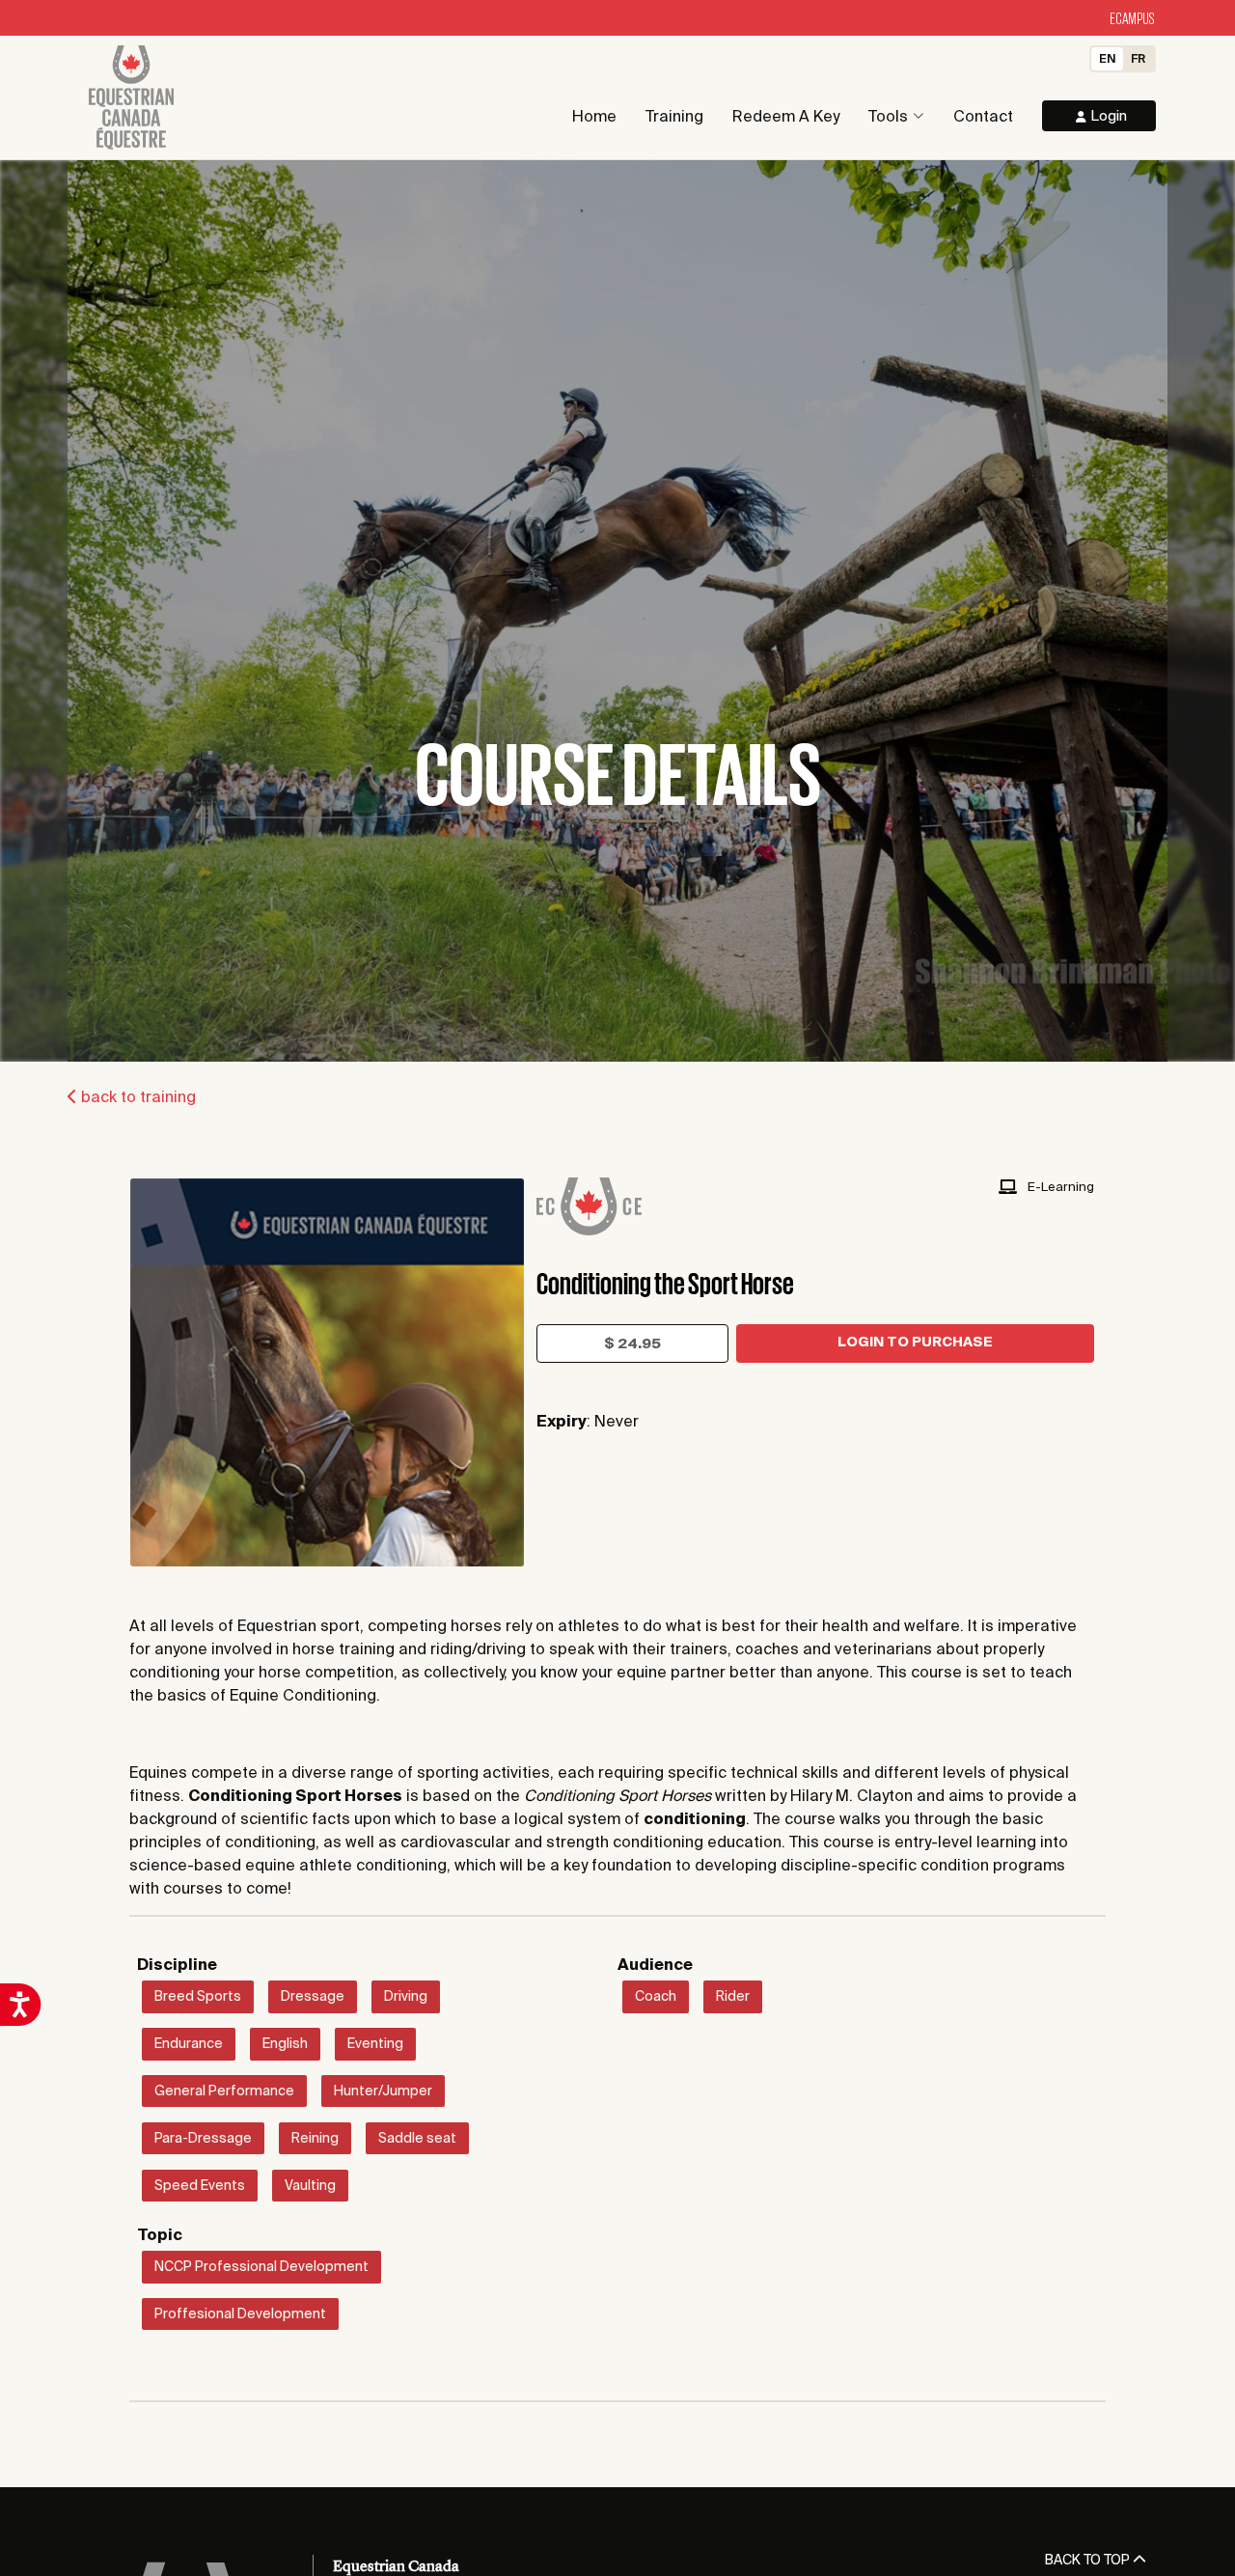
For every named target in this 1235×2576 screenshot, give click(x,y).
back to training (137, 1096)
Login (1107, 115)
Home (594, 116)
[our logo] (131, 97)
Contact (983, 116)
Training (674, 116)
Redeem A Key (786, 116)
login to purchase (915, 1342)
